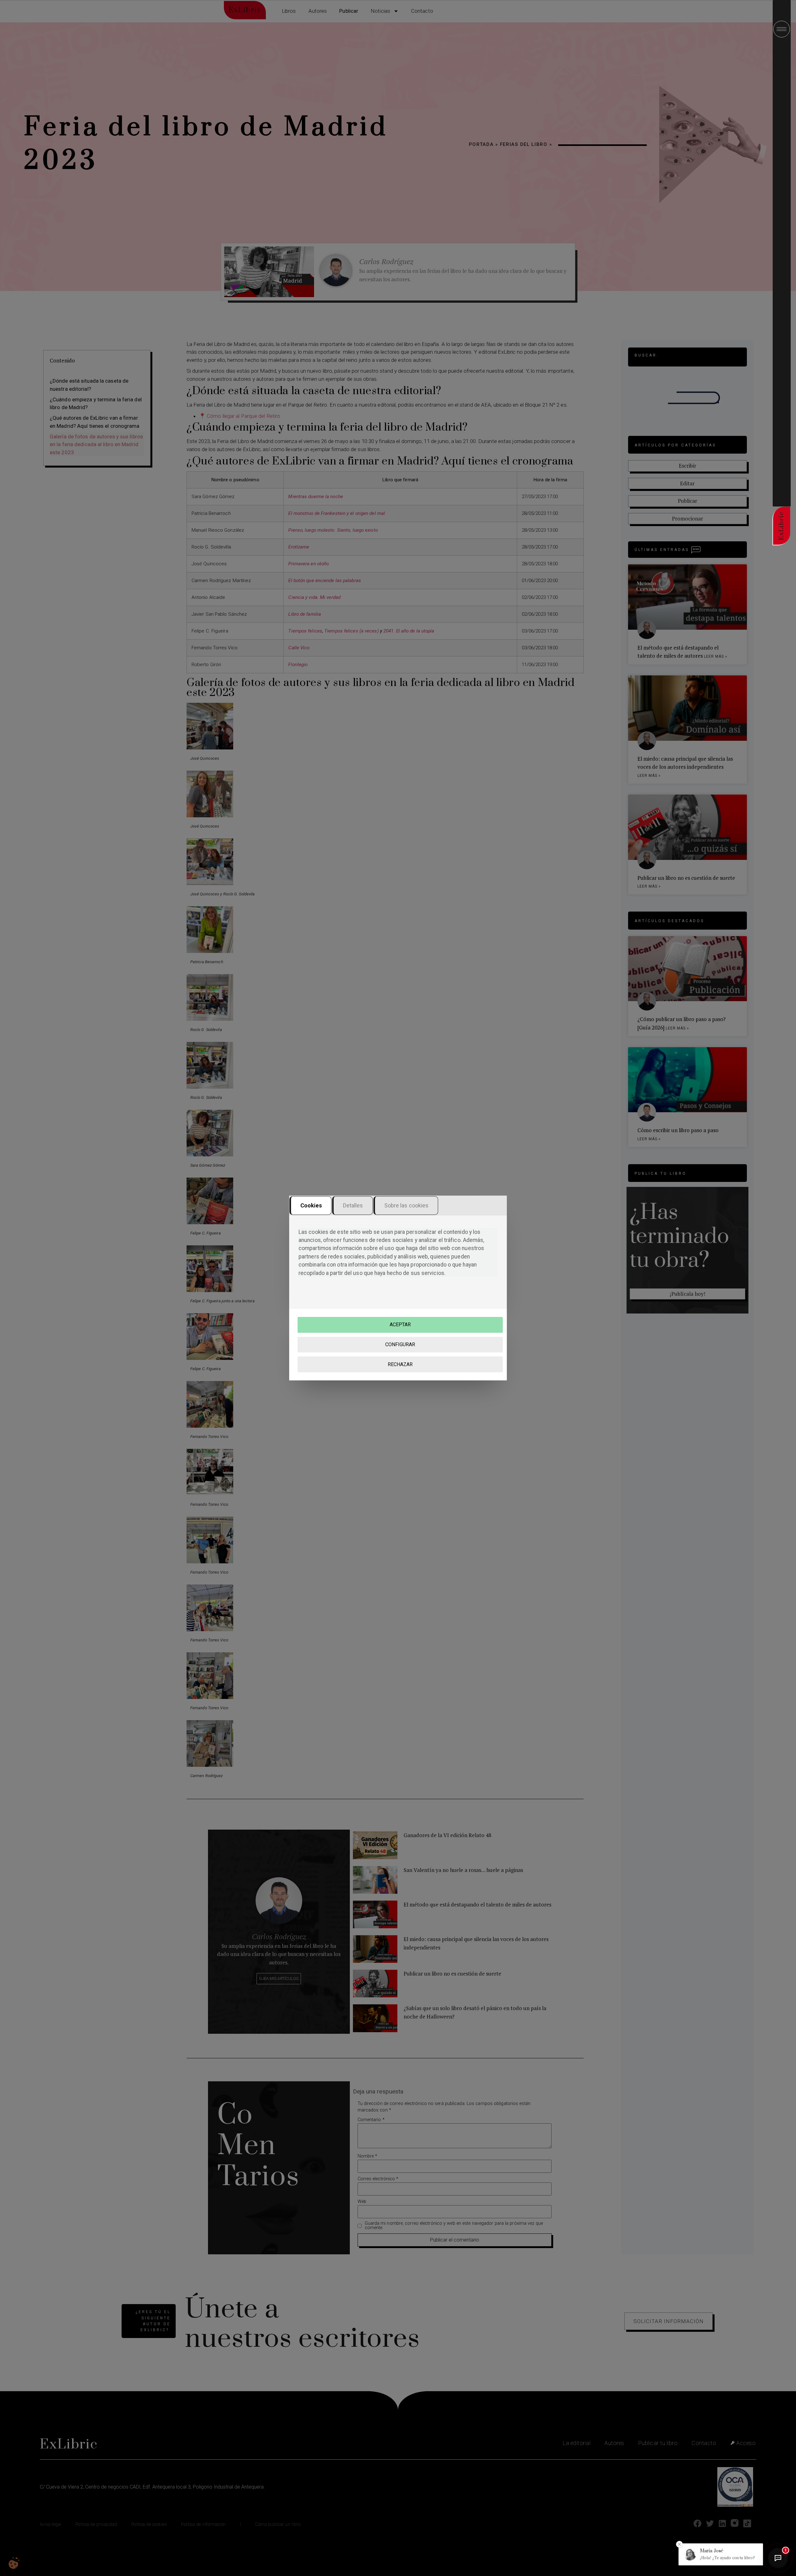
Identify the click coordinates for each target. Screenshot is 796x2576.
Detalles (353, 1205)
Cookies (311, 1205)
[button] (721, 2554)
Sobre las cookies (407, 1205)
